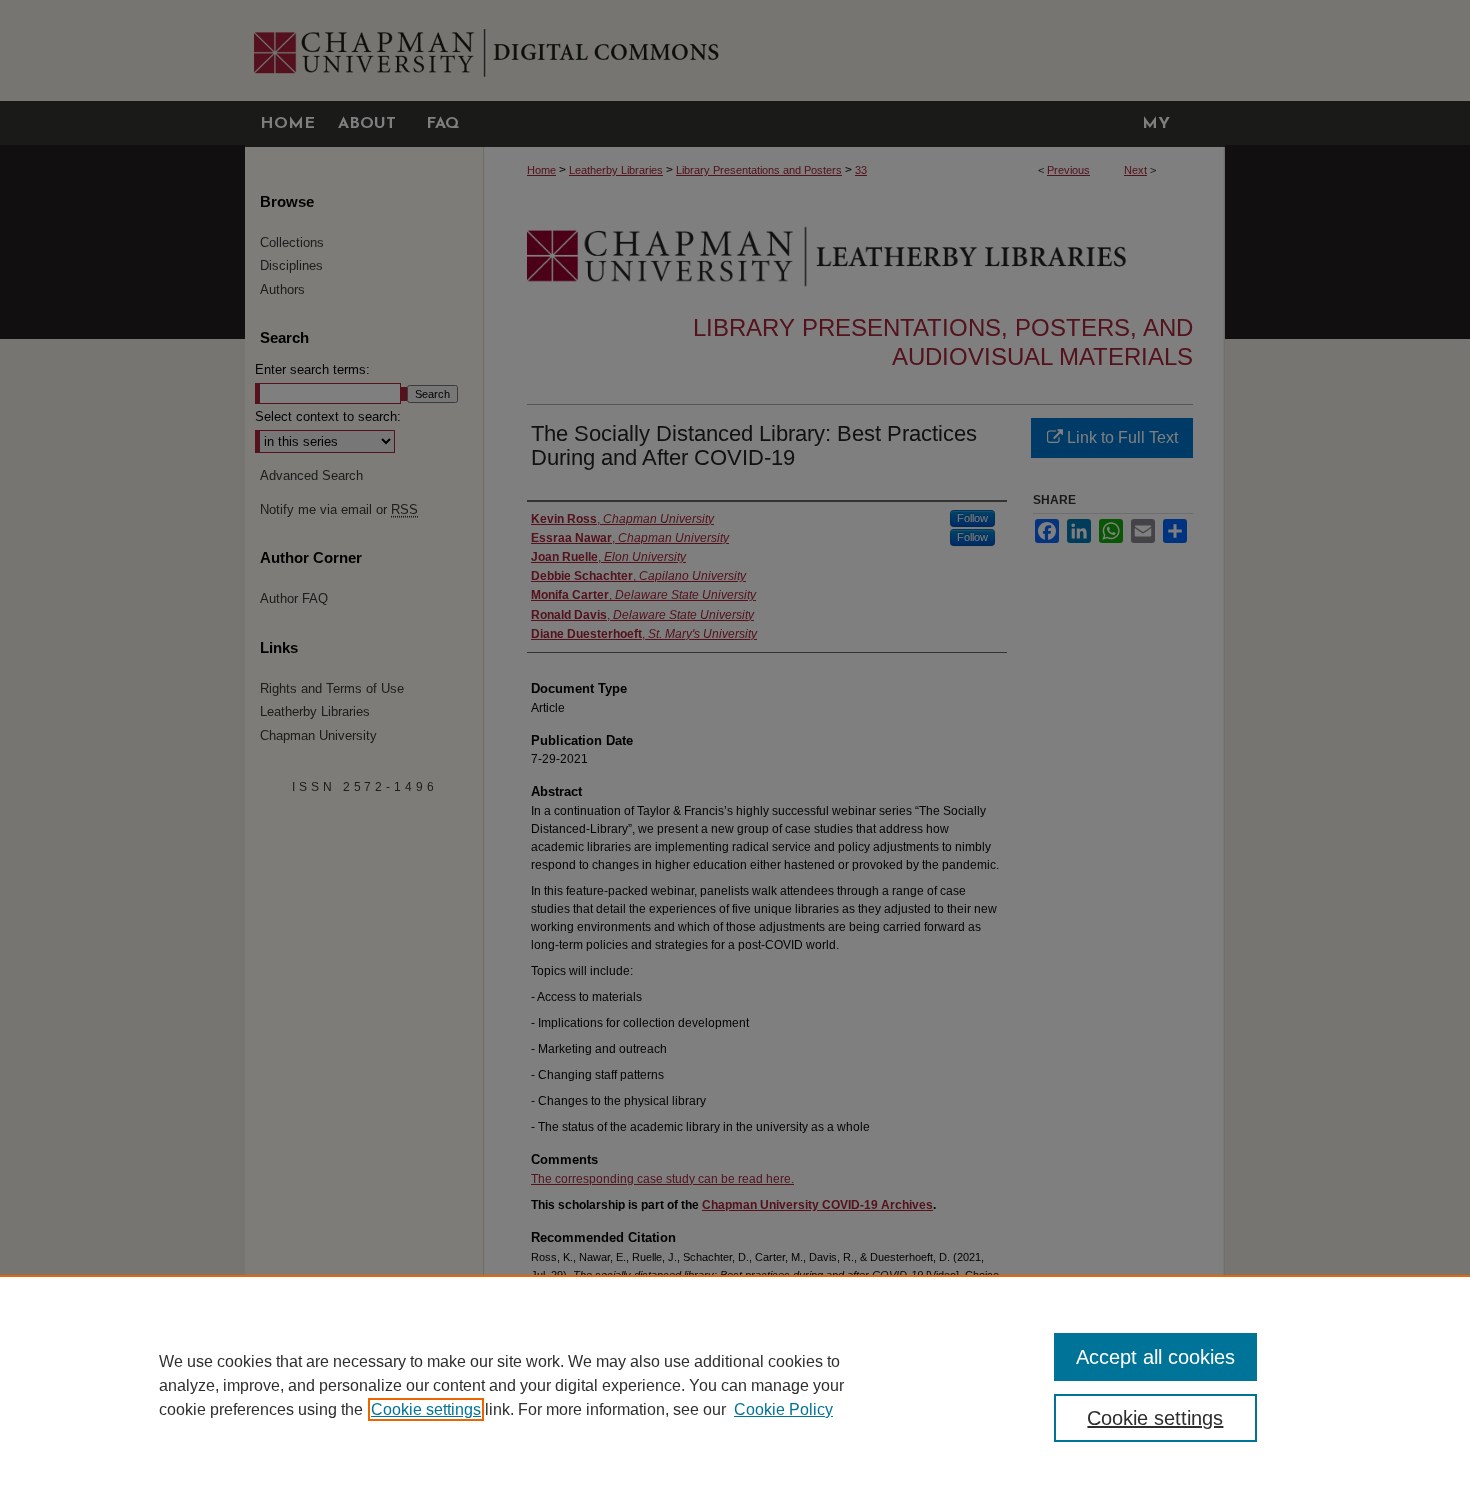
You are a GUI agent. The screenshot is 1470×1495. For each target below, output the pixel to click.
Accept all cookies (1155, 1357)
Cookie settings (426, 1409)
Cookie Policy (783, 1409)
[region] (735, 1385)
